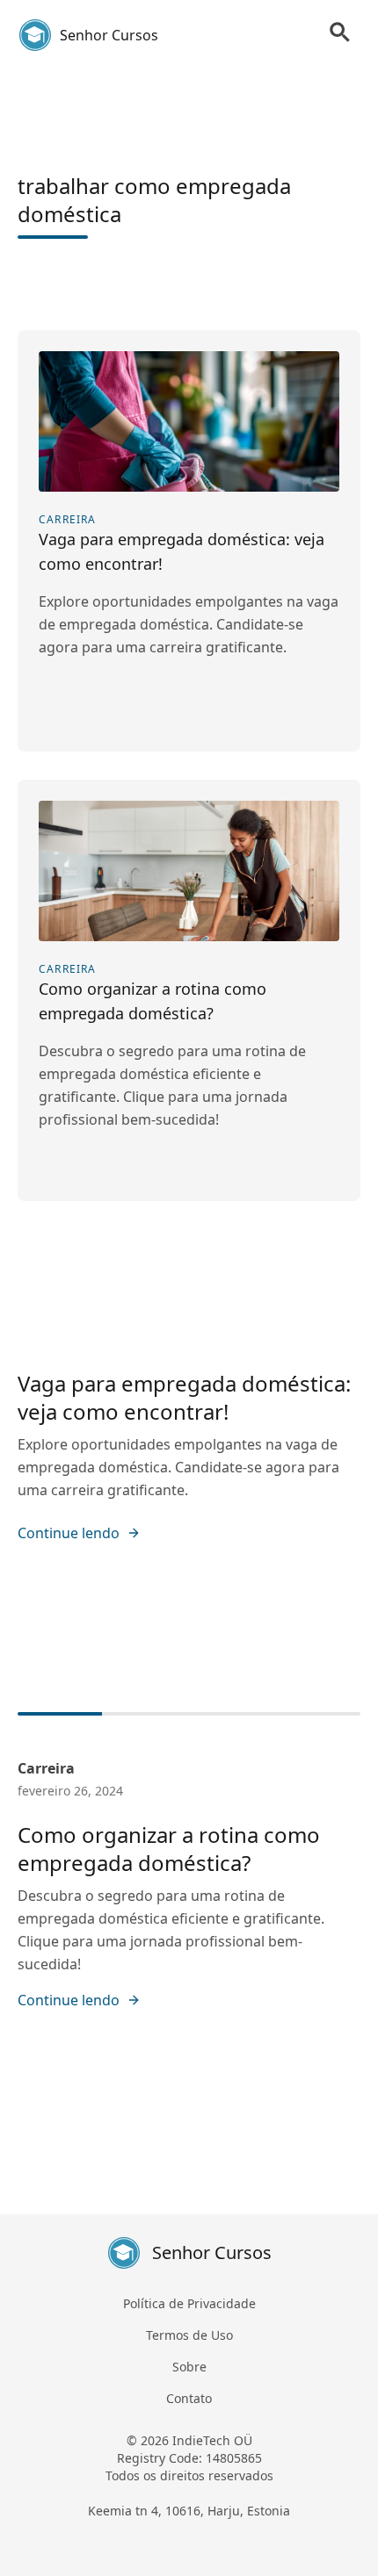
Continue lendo (69, 1533)
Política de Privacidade (189, 2303)
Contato (189, 2398)
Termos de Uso (189, 2335)
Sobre (189, 2367)
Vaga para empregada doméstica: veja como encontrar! (184, 1397)
